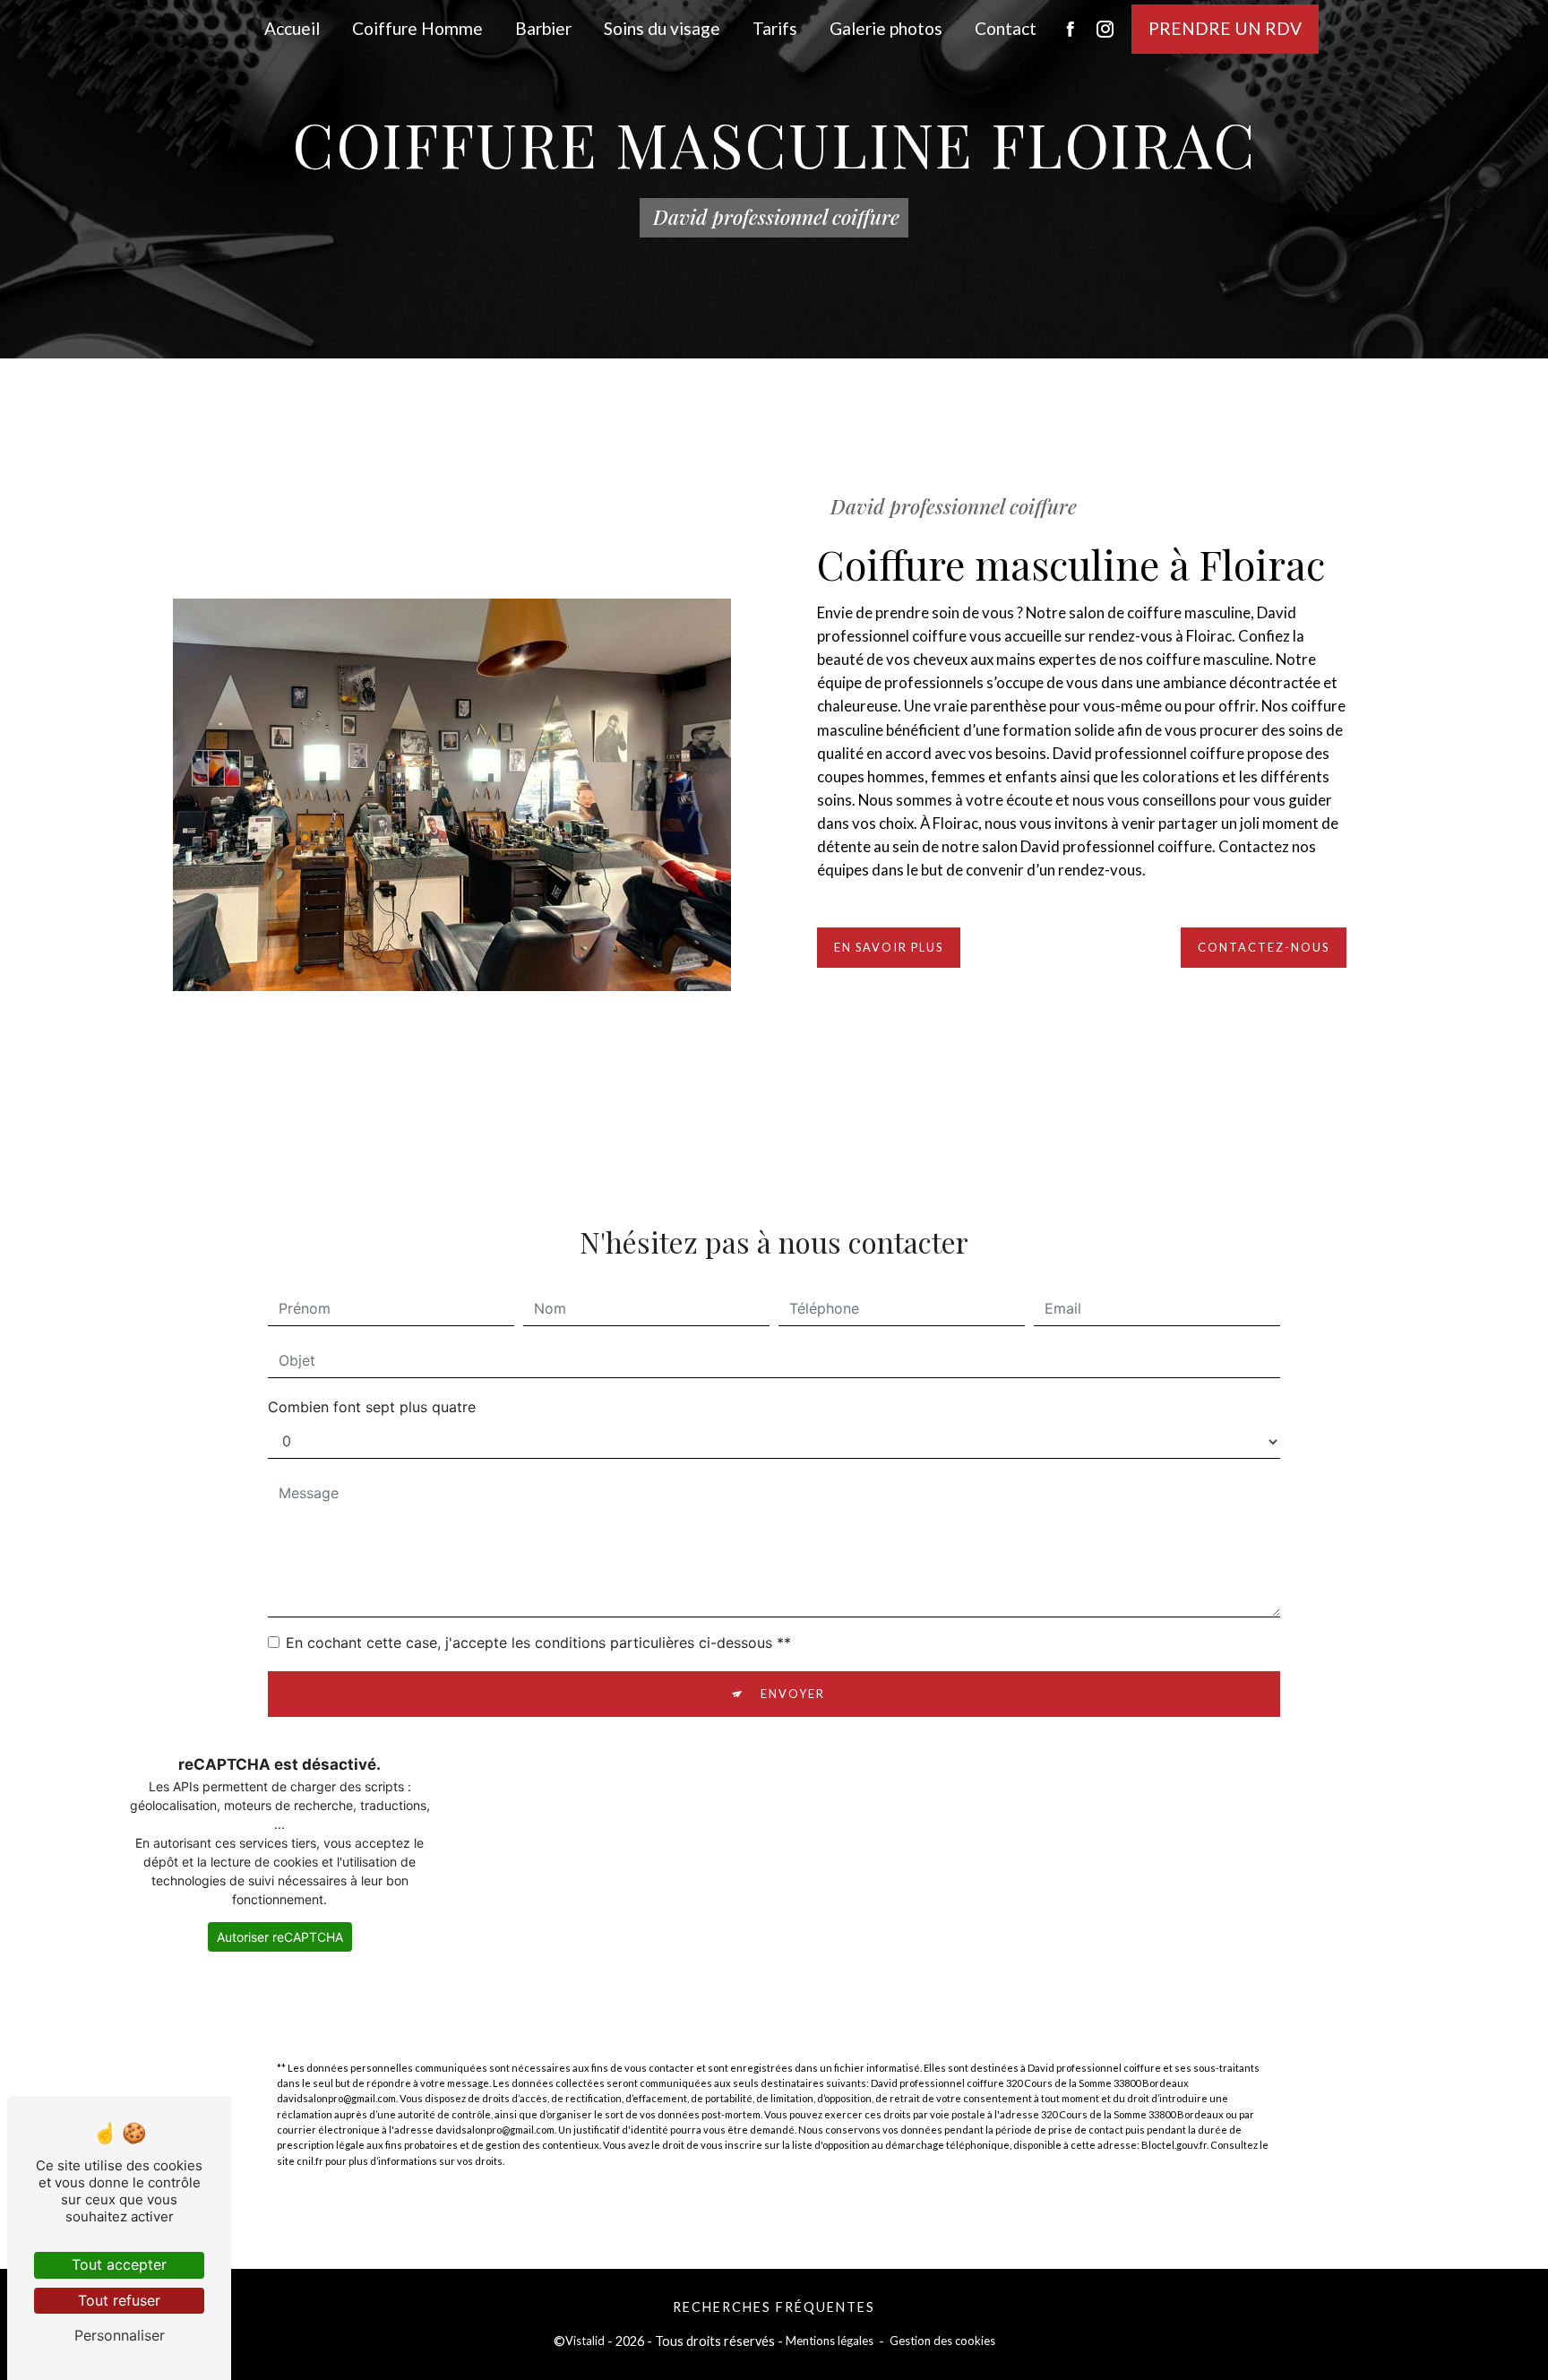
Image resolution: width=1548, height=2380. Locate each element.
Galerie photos (886, 28)
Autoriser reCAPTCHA (280, 1937)
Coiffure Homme (417, 28)
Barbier (543, 28)
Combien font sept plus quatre (372, 1407)
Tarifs (775, 28)
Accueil (292, 28)
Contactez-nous (1264, 947)
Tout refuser (119, 2300)
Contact (1006, 28)
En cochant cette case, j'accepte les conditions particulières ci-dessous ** (538, 1643)
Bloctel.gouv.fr (1174, 2145)
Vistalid (585, 2341)
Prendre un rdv (1225, 28)
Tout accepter (119, 2264)
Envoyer (793, 1694)
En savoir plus (889, 947)
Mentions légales (830, 2341)
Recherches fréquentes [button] (774, 2307)
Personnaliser (120, 2335)
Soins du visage (662, 28)
